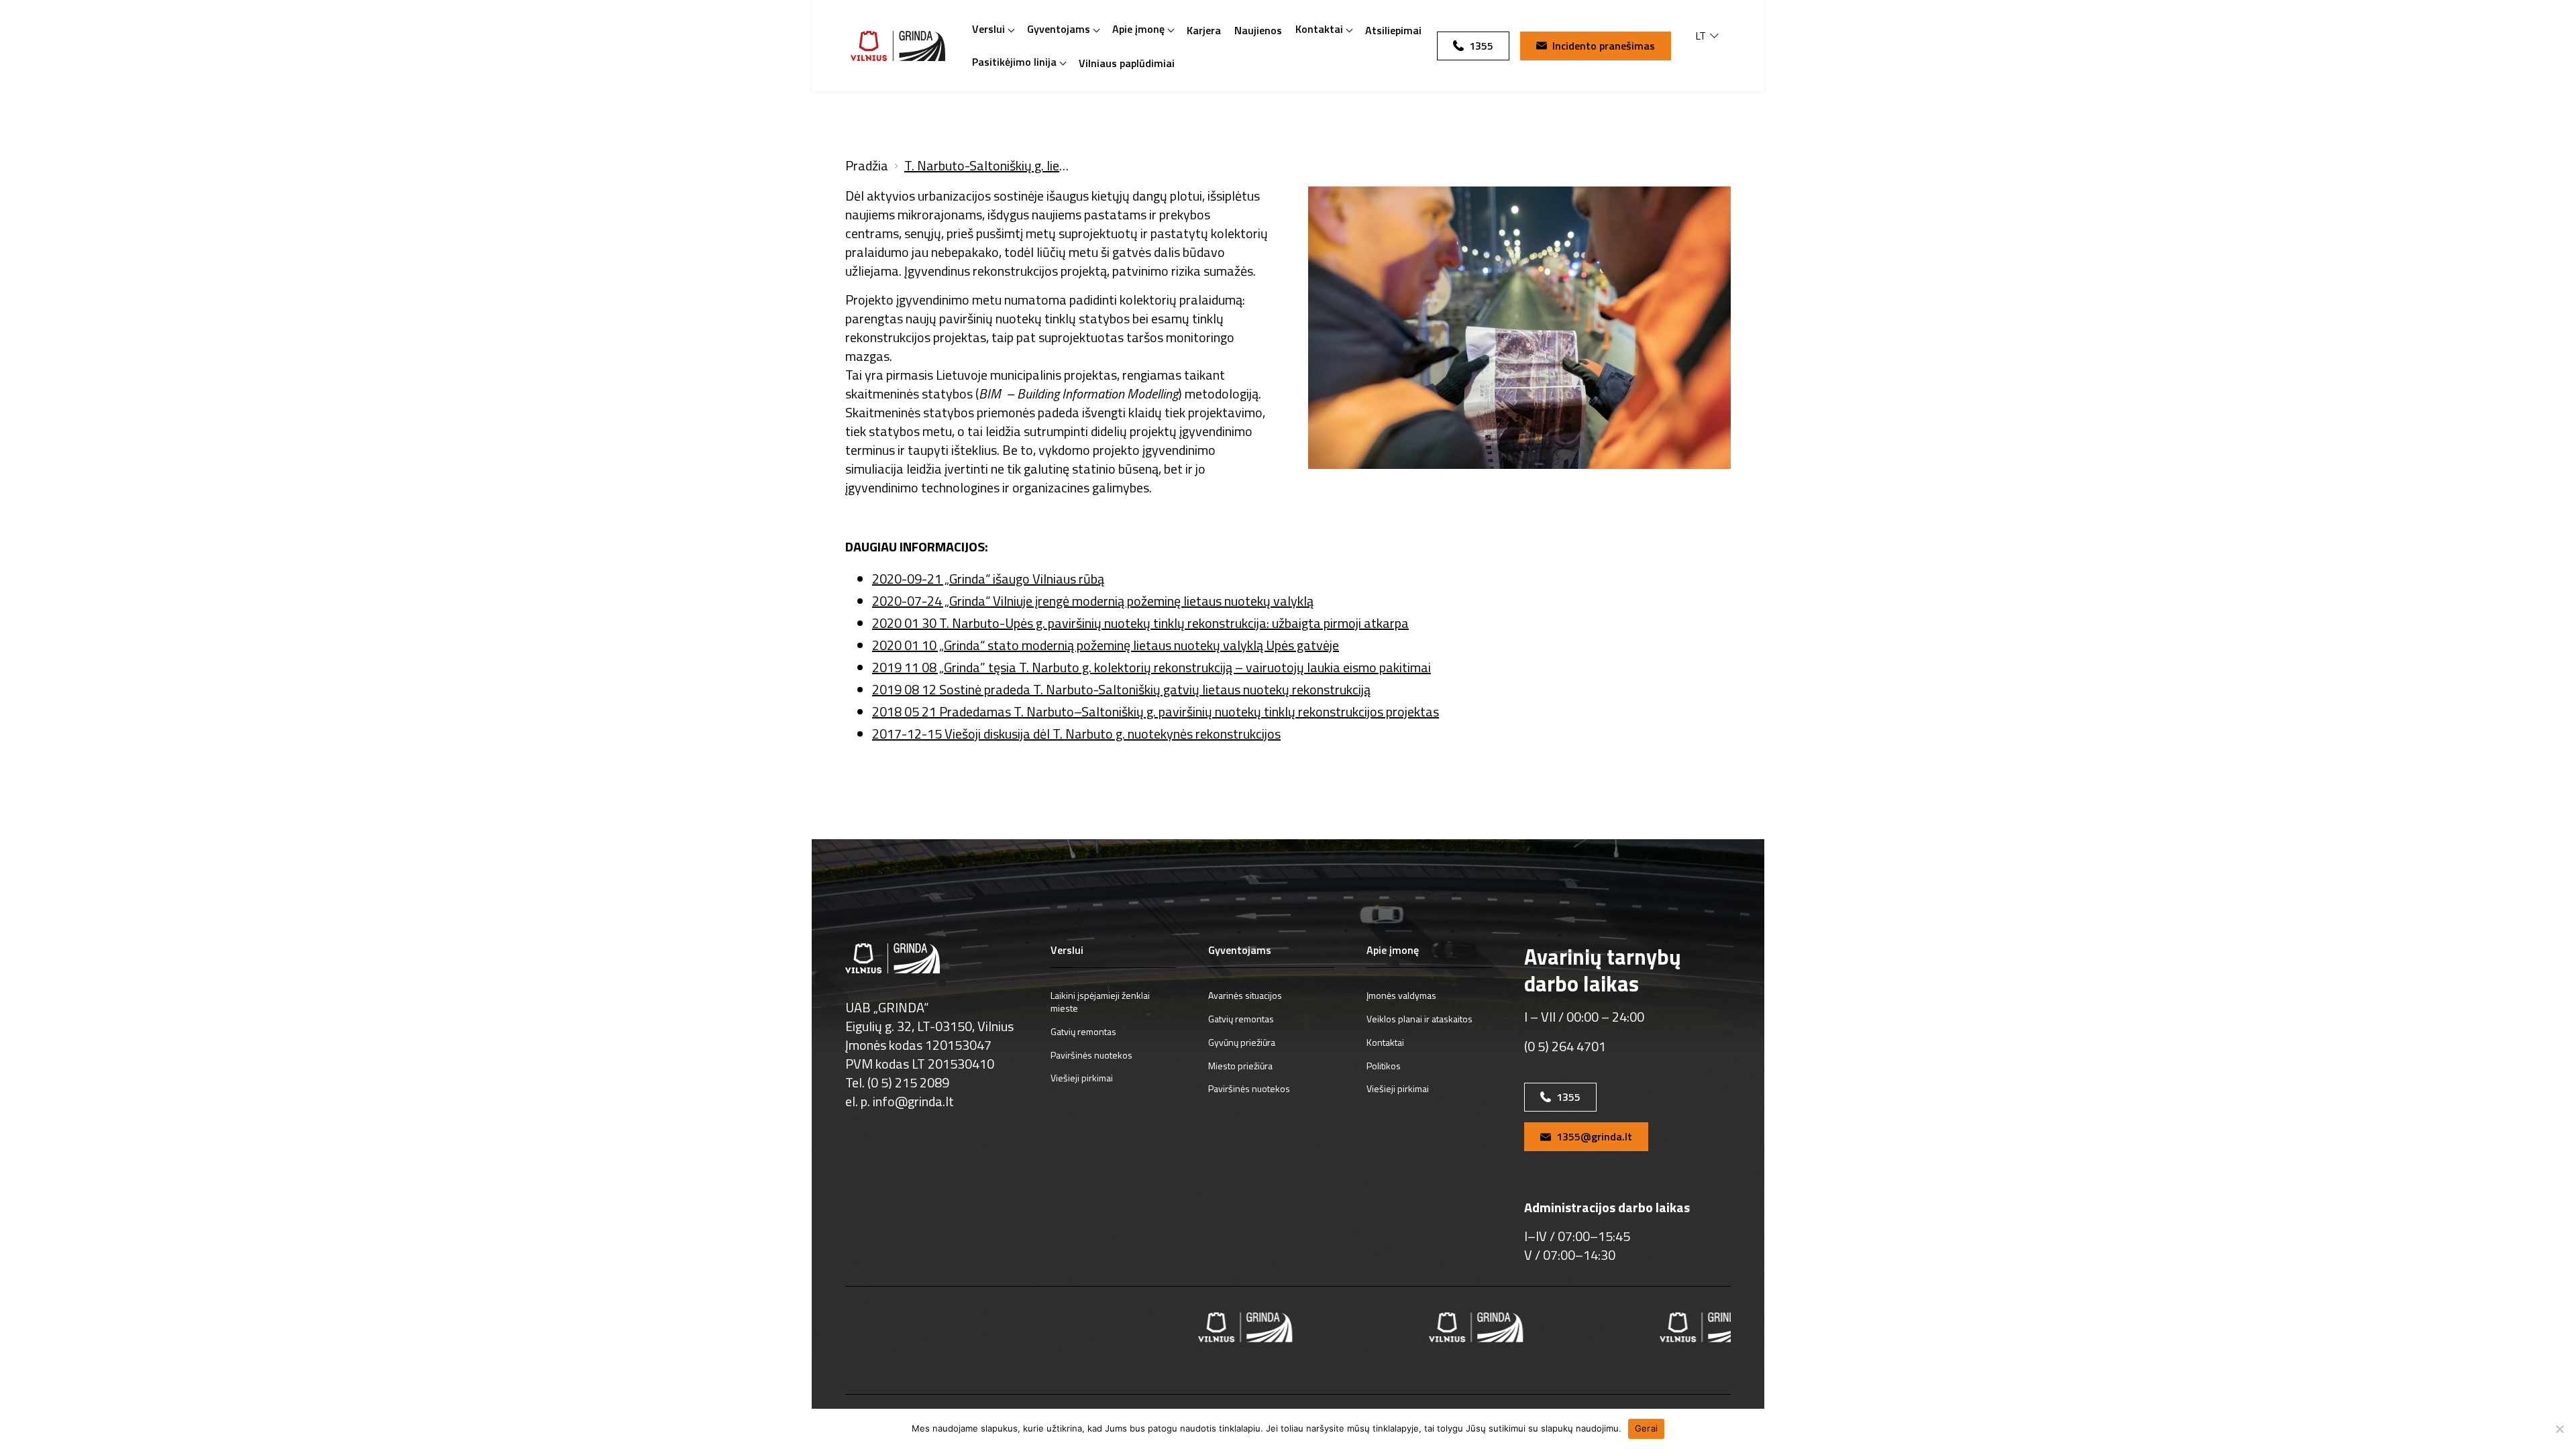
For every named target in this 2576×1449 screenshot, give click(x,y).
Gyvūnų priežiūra (1242, 1042)
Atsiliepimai (1393, 30)
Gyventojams (1059, 29)
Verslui (988, 29)
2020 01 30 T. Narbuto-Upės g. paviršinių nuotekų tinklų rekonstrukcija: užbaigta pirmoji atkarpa (1140, 623)
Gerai (1646, 1428)
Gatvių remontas (1083, 1031)
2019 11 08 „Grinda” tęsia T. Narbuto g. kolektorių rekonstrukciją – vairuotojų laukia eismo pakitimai (1151, 667)
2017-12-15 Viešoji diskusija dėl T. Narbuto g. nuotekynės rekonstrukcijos (1076, 734)
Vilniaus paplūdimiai (1127, 63)
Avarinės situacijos (1245, 995)
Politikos (1384, 1066)
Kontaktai (1319, 29)
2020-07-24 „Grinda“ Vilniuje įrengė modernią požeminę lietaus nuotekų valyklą (1093, 601)
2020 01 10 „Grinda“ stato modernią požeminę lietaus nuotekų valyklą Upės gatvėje (1106, 645)
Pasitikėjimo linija (1014, 62)
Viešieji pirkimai (1082, 1078)
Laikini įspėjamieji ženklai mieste (1100, 1002)
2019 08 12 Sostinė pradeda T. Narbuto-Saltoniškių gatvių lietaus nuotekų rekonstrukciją (1121, 689)
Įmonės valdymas (1401, 995)
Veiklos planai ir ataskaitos (1419, 1019)
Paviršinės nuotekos (1091, 1055)
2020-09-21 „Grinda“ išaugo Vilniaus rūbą (988, 579)
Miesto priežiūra (1240, 1066)
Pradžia (867, 166)
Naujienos (1258, 30)
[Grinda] (898, 46)
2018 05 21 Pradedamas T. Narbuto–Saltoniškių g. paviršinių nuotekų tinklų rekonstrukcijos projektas (1156, 711)
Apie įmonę (1138, 29)
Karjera (1204, 30)
